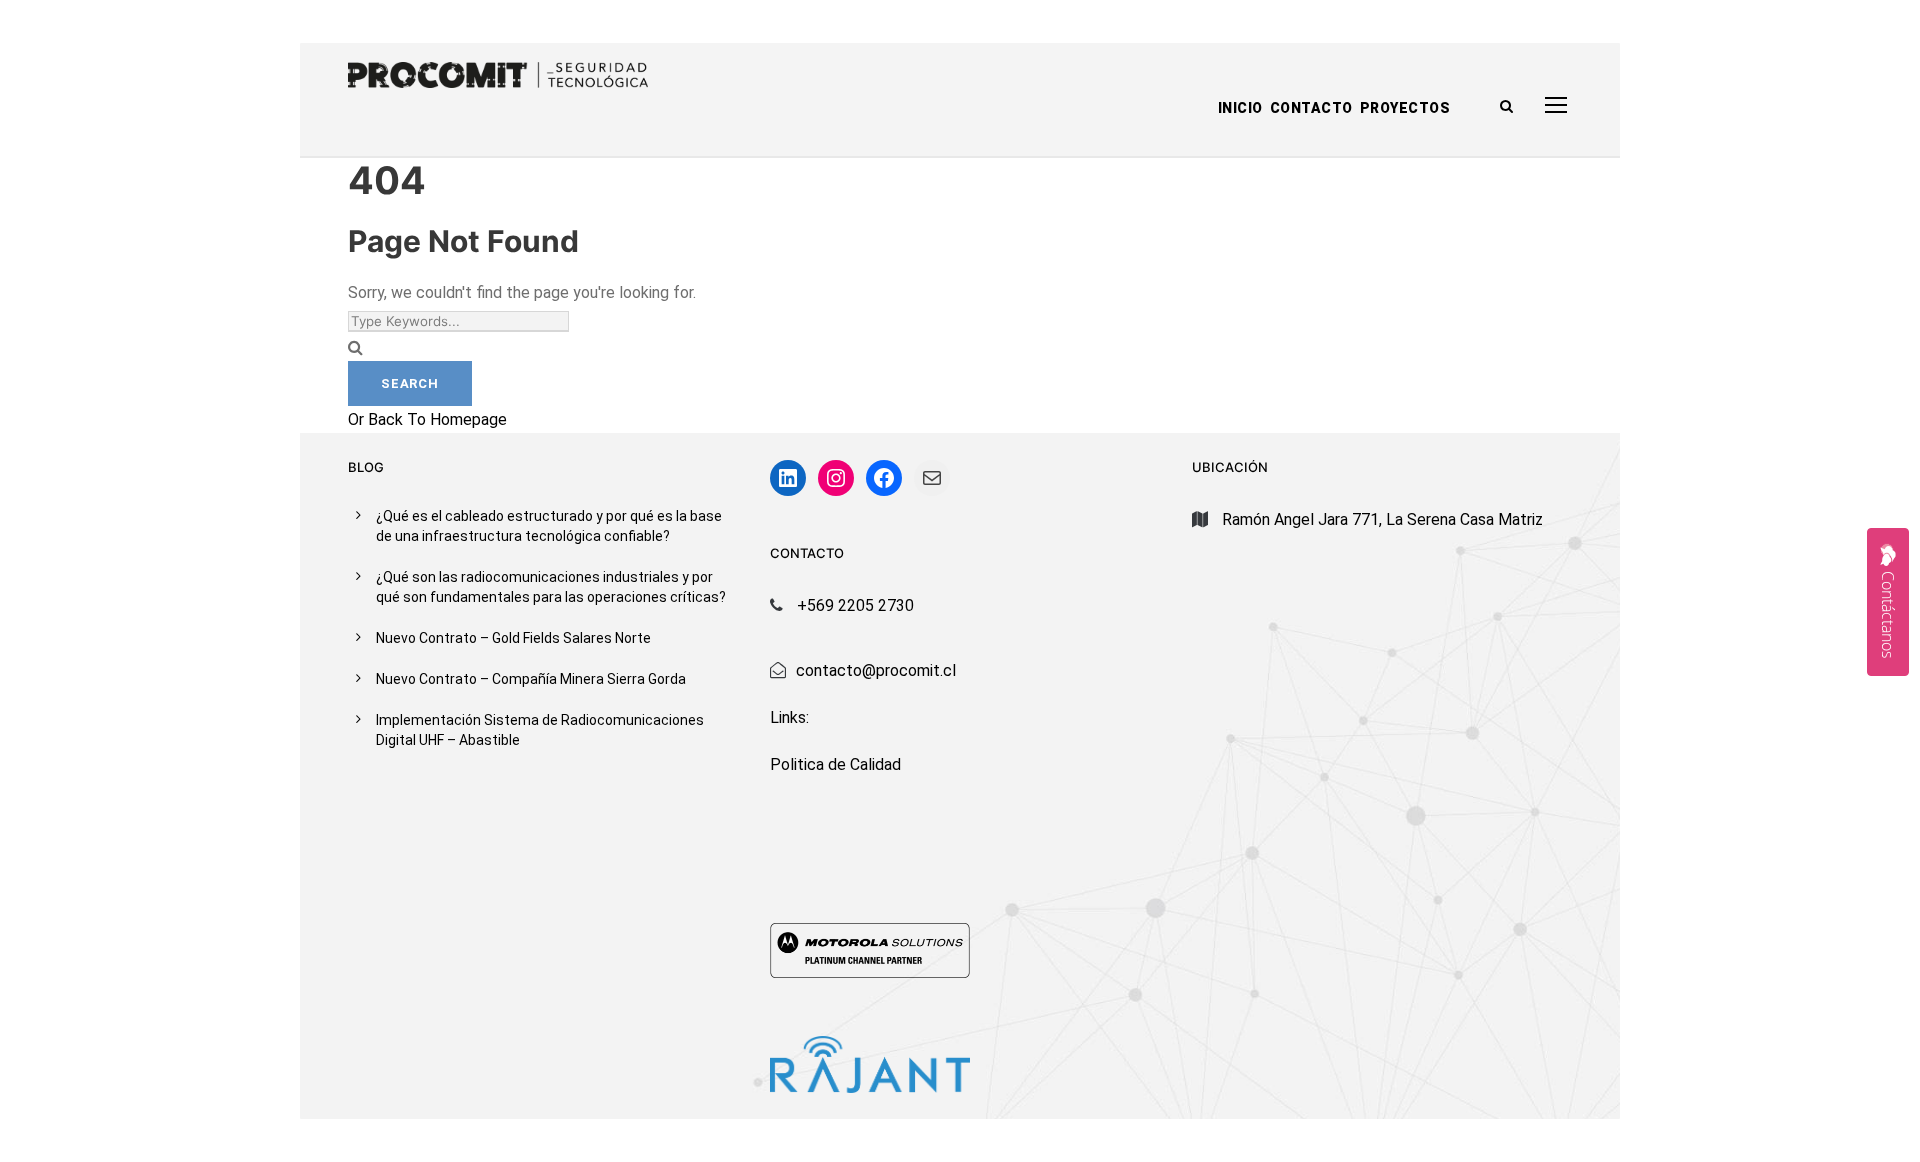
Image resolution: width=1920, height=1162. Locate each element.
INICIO (1240, 108)
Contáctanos (1888, 614)
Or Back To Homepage (427, 419)
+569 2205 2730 (855, 605)
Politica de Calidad (835, 764)
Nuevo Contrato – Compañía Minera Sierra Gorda (531, 679)
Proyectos (1405, 108)
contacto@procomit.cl (876, 670)
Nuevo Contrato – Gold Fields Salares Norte (513, 638)
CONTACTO (1311, 108)
